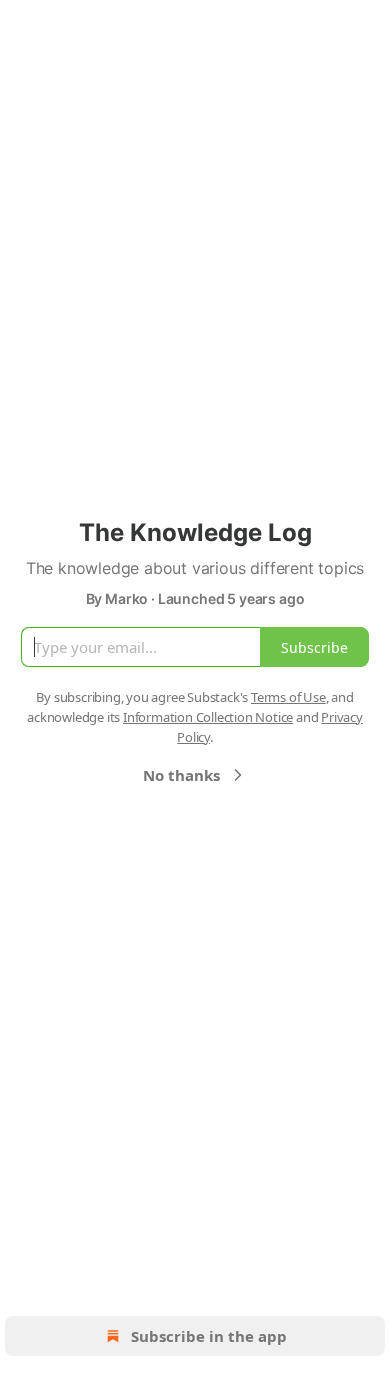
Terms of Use (288, 697)
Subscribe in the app (209, 1336)
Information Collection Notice (208, 717)
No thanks (181, 775)
